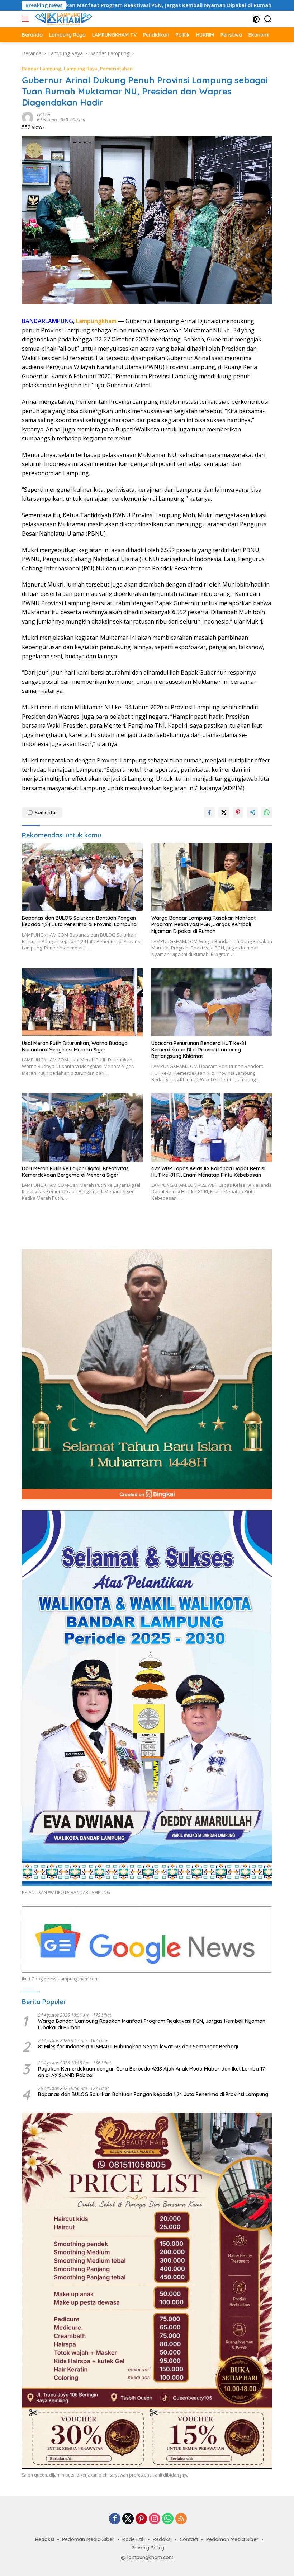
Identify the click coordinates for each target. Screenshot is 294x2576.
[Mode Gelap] (256, 19)
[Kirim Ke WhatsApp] (267, 812)
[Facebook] (115, 2519)
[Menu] (27, 19)
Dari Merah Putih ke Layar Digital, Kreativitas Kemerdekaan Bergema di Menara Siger (75, 1172)
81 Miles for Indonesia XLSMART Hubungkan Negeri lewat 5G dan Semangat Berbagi (138, 2047)
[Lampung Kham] (63, 19)
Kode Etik (134, 2539)
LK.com (44, 115)
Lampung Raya (81, 69)
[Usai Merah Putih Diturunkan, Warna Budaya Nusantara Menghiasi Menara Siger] (82, 1002)
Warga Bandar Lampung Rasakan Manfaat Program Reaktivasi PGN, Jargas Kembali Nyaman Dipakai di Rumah (203, 924)
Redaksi (45, 2539)
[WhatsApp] (168, 2519)
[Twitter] (128, 2519)
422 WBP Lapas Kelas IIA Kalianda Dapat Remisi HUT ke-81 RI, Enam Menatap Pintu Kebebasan (208, 1172)
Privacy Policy (148, 2548)
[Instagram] (155, 2519)
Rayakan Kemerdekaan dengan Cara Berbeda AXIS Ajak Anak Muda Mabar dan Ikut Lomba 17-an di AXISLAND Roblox (153, 2072)
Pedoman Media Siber (88, 2539)
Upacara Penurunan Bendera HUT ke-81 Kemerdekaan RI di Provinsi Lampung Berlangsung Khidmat (199, 1050)
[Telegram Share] (252, 812)
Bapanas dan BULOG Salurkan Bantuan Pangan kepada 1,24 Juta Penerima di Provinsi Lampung (79, 921)
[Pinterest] (141, 2519)
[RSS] (181, 2519)
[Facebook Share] (209, 812)
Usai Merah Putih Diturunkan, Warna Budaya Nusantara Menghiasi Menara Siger (75, 1046)
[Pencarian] (268, 19)
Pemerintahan (116, 69)
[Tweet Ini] (224, 812)
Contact (189, 2539)
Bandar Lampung (42, 69)
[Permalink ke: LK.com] (28, 117)
